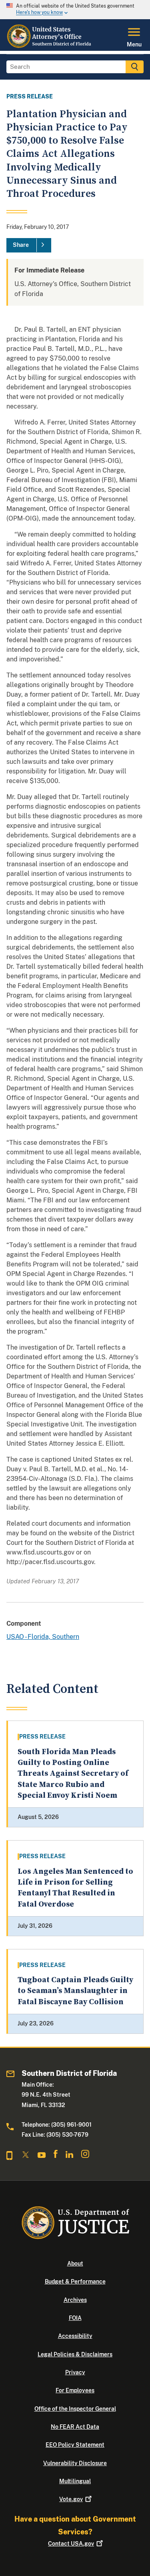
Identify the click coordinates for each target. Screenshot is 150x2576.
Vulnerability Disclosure (75, 2463)
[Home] (50, 46)
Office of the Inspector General (75, 2409)
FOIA (75, 2318)
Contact (71, 2544)
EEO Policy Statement (75, 2445)
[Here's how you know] (75, 10)
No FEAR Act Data (75, 2427)
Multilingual (75, 2481)
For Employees (75, 2390)
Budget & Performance (75, 2282)
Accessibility (75, 2336)
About (75, 2264)
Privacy (75, 2372)
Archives (75, 2300)
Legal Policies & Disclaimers (75, 2354)
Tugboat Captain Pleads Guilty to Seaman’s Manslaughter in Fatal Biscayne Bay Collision (75, 1991)
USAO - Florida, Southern (43, 1637)
